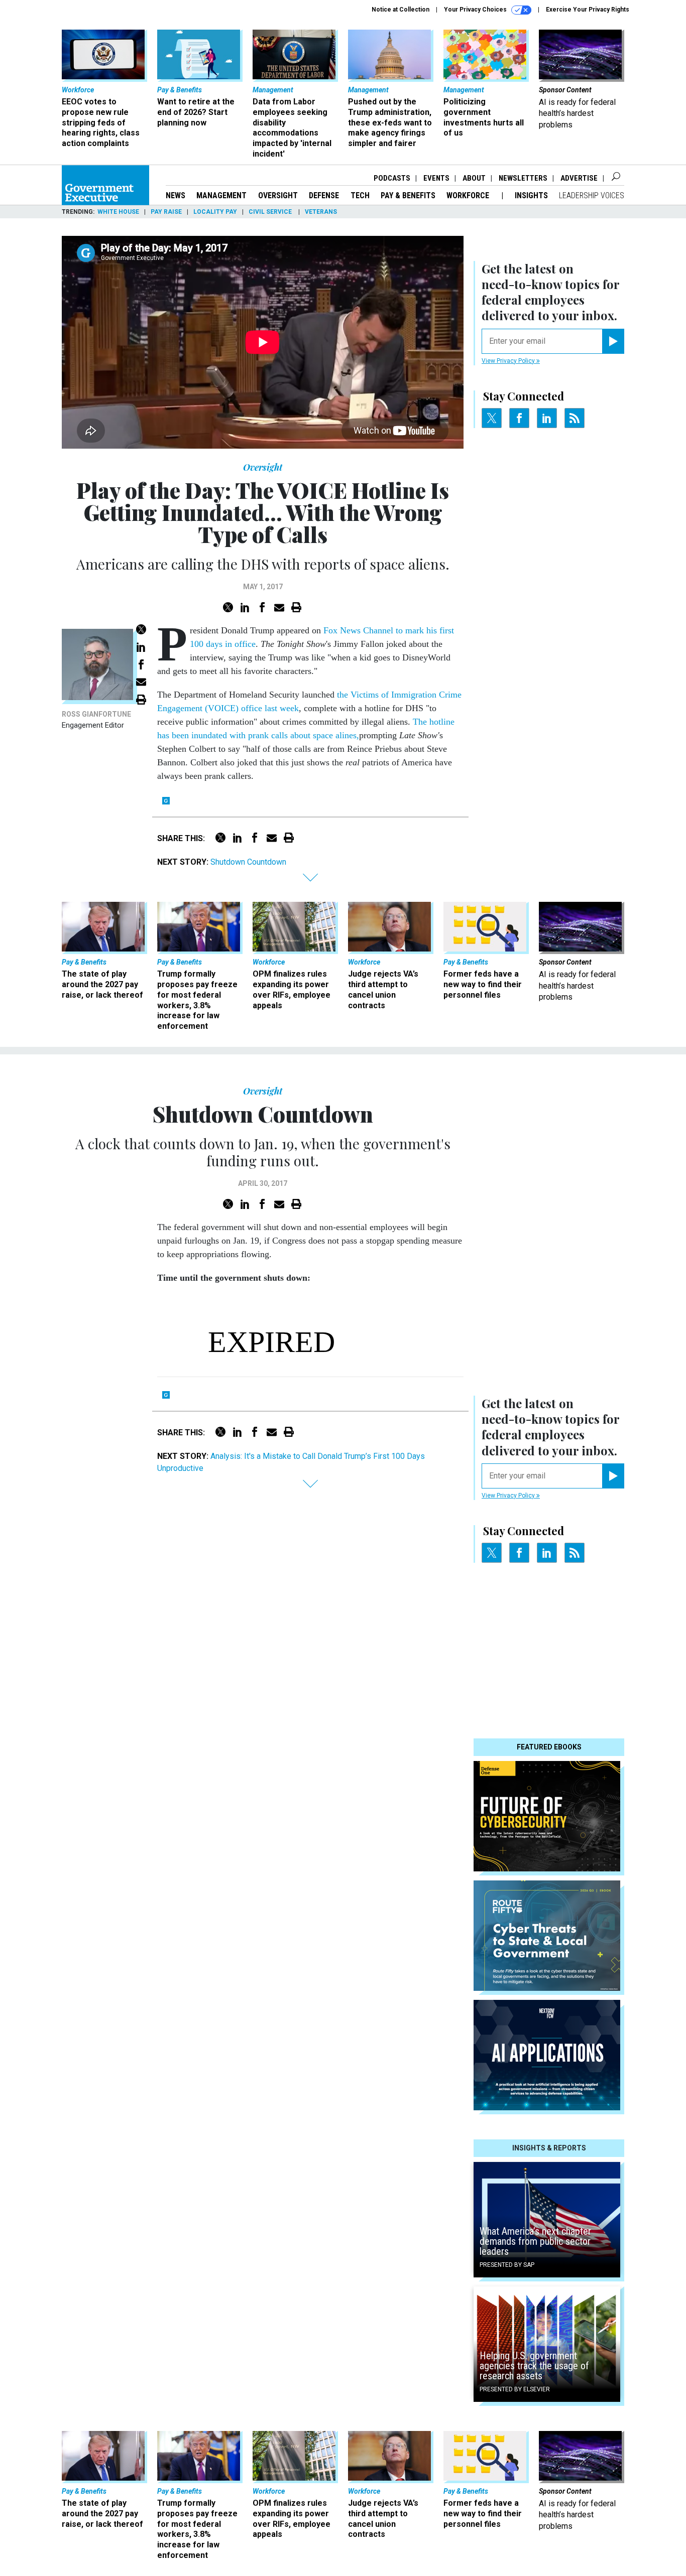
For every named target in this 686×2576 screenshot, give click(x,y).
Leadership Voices (592, 195)
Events (436, 178)
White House (118, 212)
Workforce (469, 195)
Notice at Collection (401, 10)
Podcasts (392, 178)
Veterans (321, 212)
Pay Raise (166, 212)
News (176, 195)
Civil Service (271, 212)
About (474, 178)
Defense (324, 195)
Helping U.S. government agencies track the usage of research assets (534, 2366)
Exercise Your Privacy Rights (588, 10)
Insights (531, 195)
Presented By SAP (507, 2265)
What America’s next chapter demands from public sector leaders (535, 2241)
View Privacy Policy (509, 361)
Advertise (579, 178)
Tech (360, 195)
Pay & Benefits (408, 195)
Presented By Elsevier (515, 2389)
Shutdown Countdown (248, 862)
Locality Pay (215, 212)
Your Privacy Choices (476, 10)
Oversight (278, 195)
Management (221, 195)
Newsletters (523, 178)
